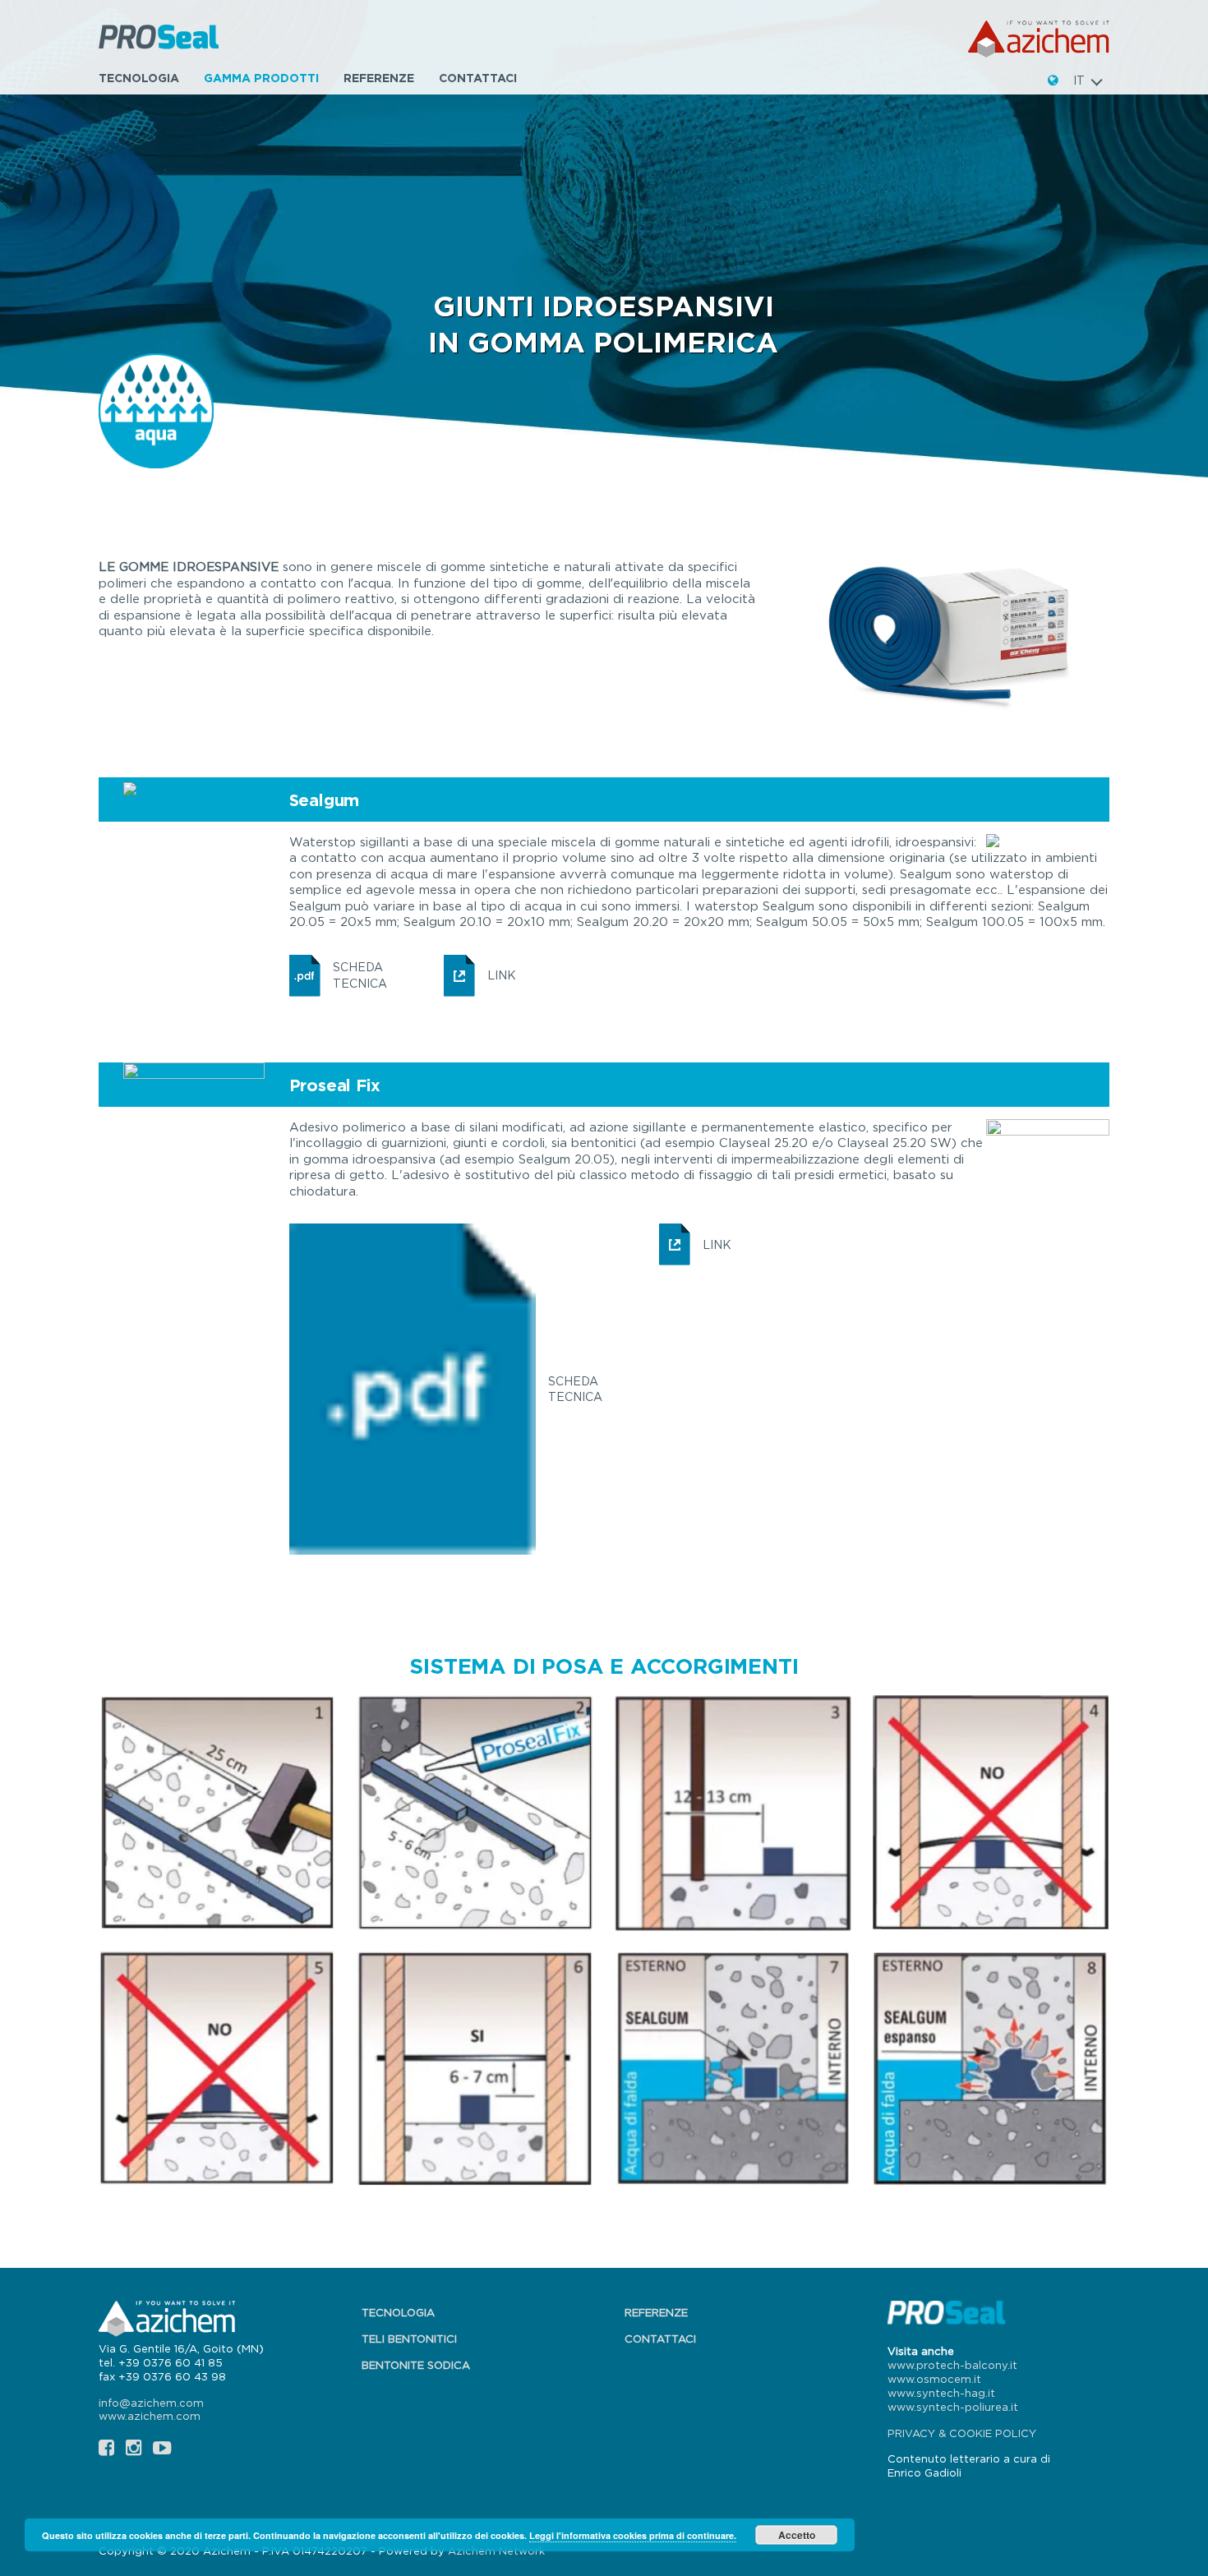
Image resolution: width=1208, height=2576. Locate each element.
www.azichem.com (150, 2416)
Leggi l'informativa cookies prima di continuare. (633, 2535)
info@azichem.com (151, 2403)
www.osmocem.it (934, 2379)
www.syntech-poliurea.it (953, 2407)
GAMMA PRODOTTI (261, 78)
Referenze (379, 78)
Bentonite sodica (416, 2365)
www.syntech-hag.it (941, 2393)
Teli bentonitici (409, 2339)
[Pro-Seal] (161, 39)
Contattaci (478, 78)
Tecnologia (139, 78)
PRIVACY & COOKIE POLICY (962, 2433)
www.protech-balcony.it (952, 2365)
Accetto (797, 2535)
